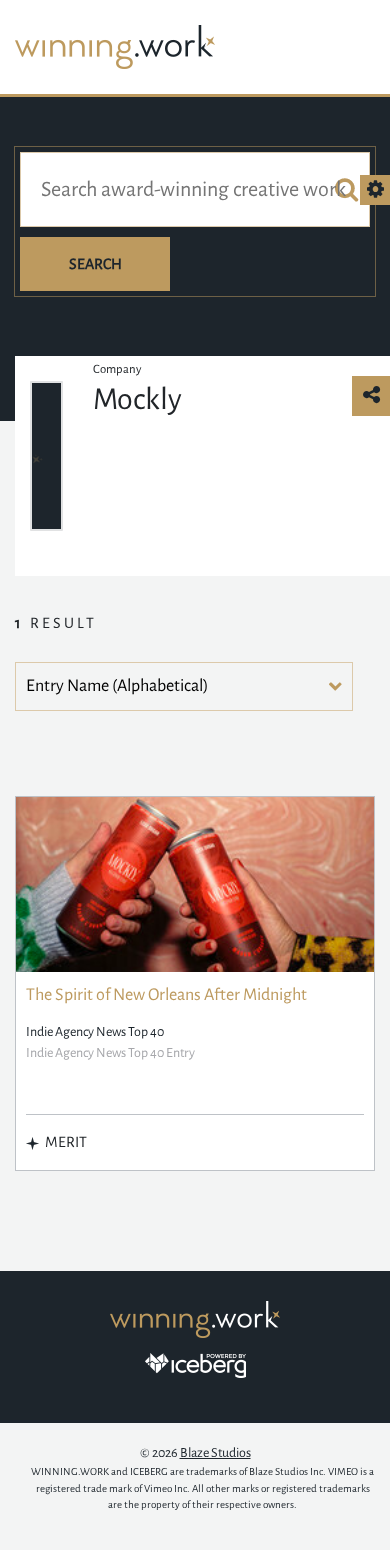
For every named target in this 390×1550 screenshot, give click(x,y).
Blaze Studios (215, 1453)
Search (95, 264)
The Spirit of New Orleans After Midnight (166, 995)
